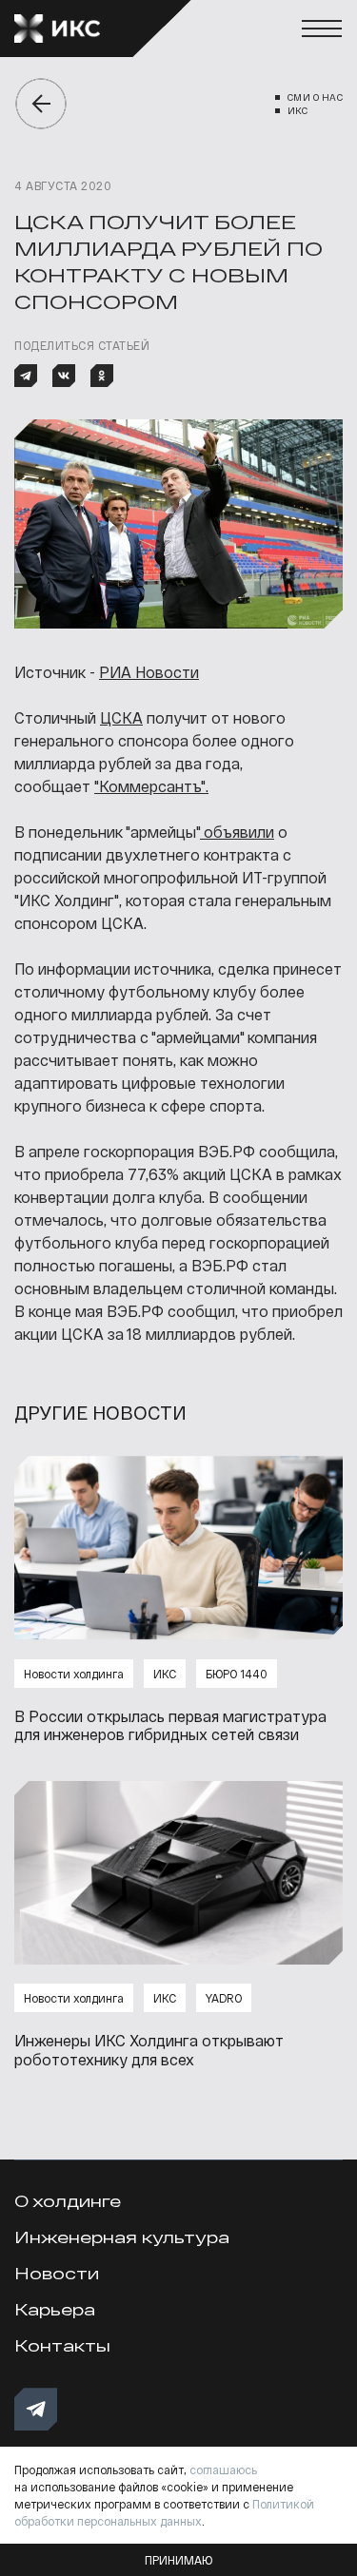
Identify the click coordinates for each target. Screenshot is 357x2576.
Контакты (62, 2345)
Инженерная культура (122, 2237)
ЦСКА (121, 717)
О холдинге (68, 2201)
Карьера (55, 2309)
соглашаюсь (223, 2469)
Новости (57, 2273)
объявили (237, 832)
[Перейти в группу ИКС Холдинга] (36, 2409)
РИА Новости (149, 672)
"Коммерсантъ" (150, 786)
